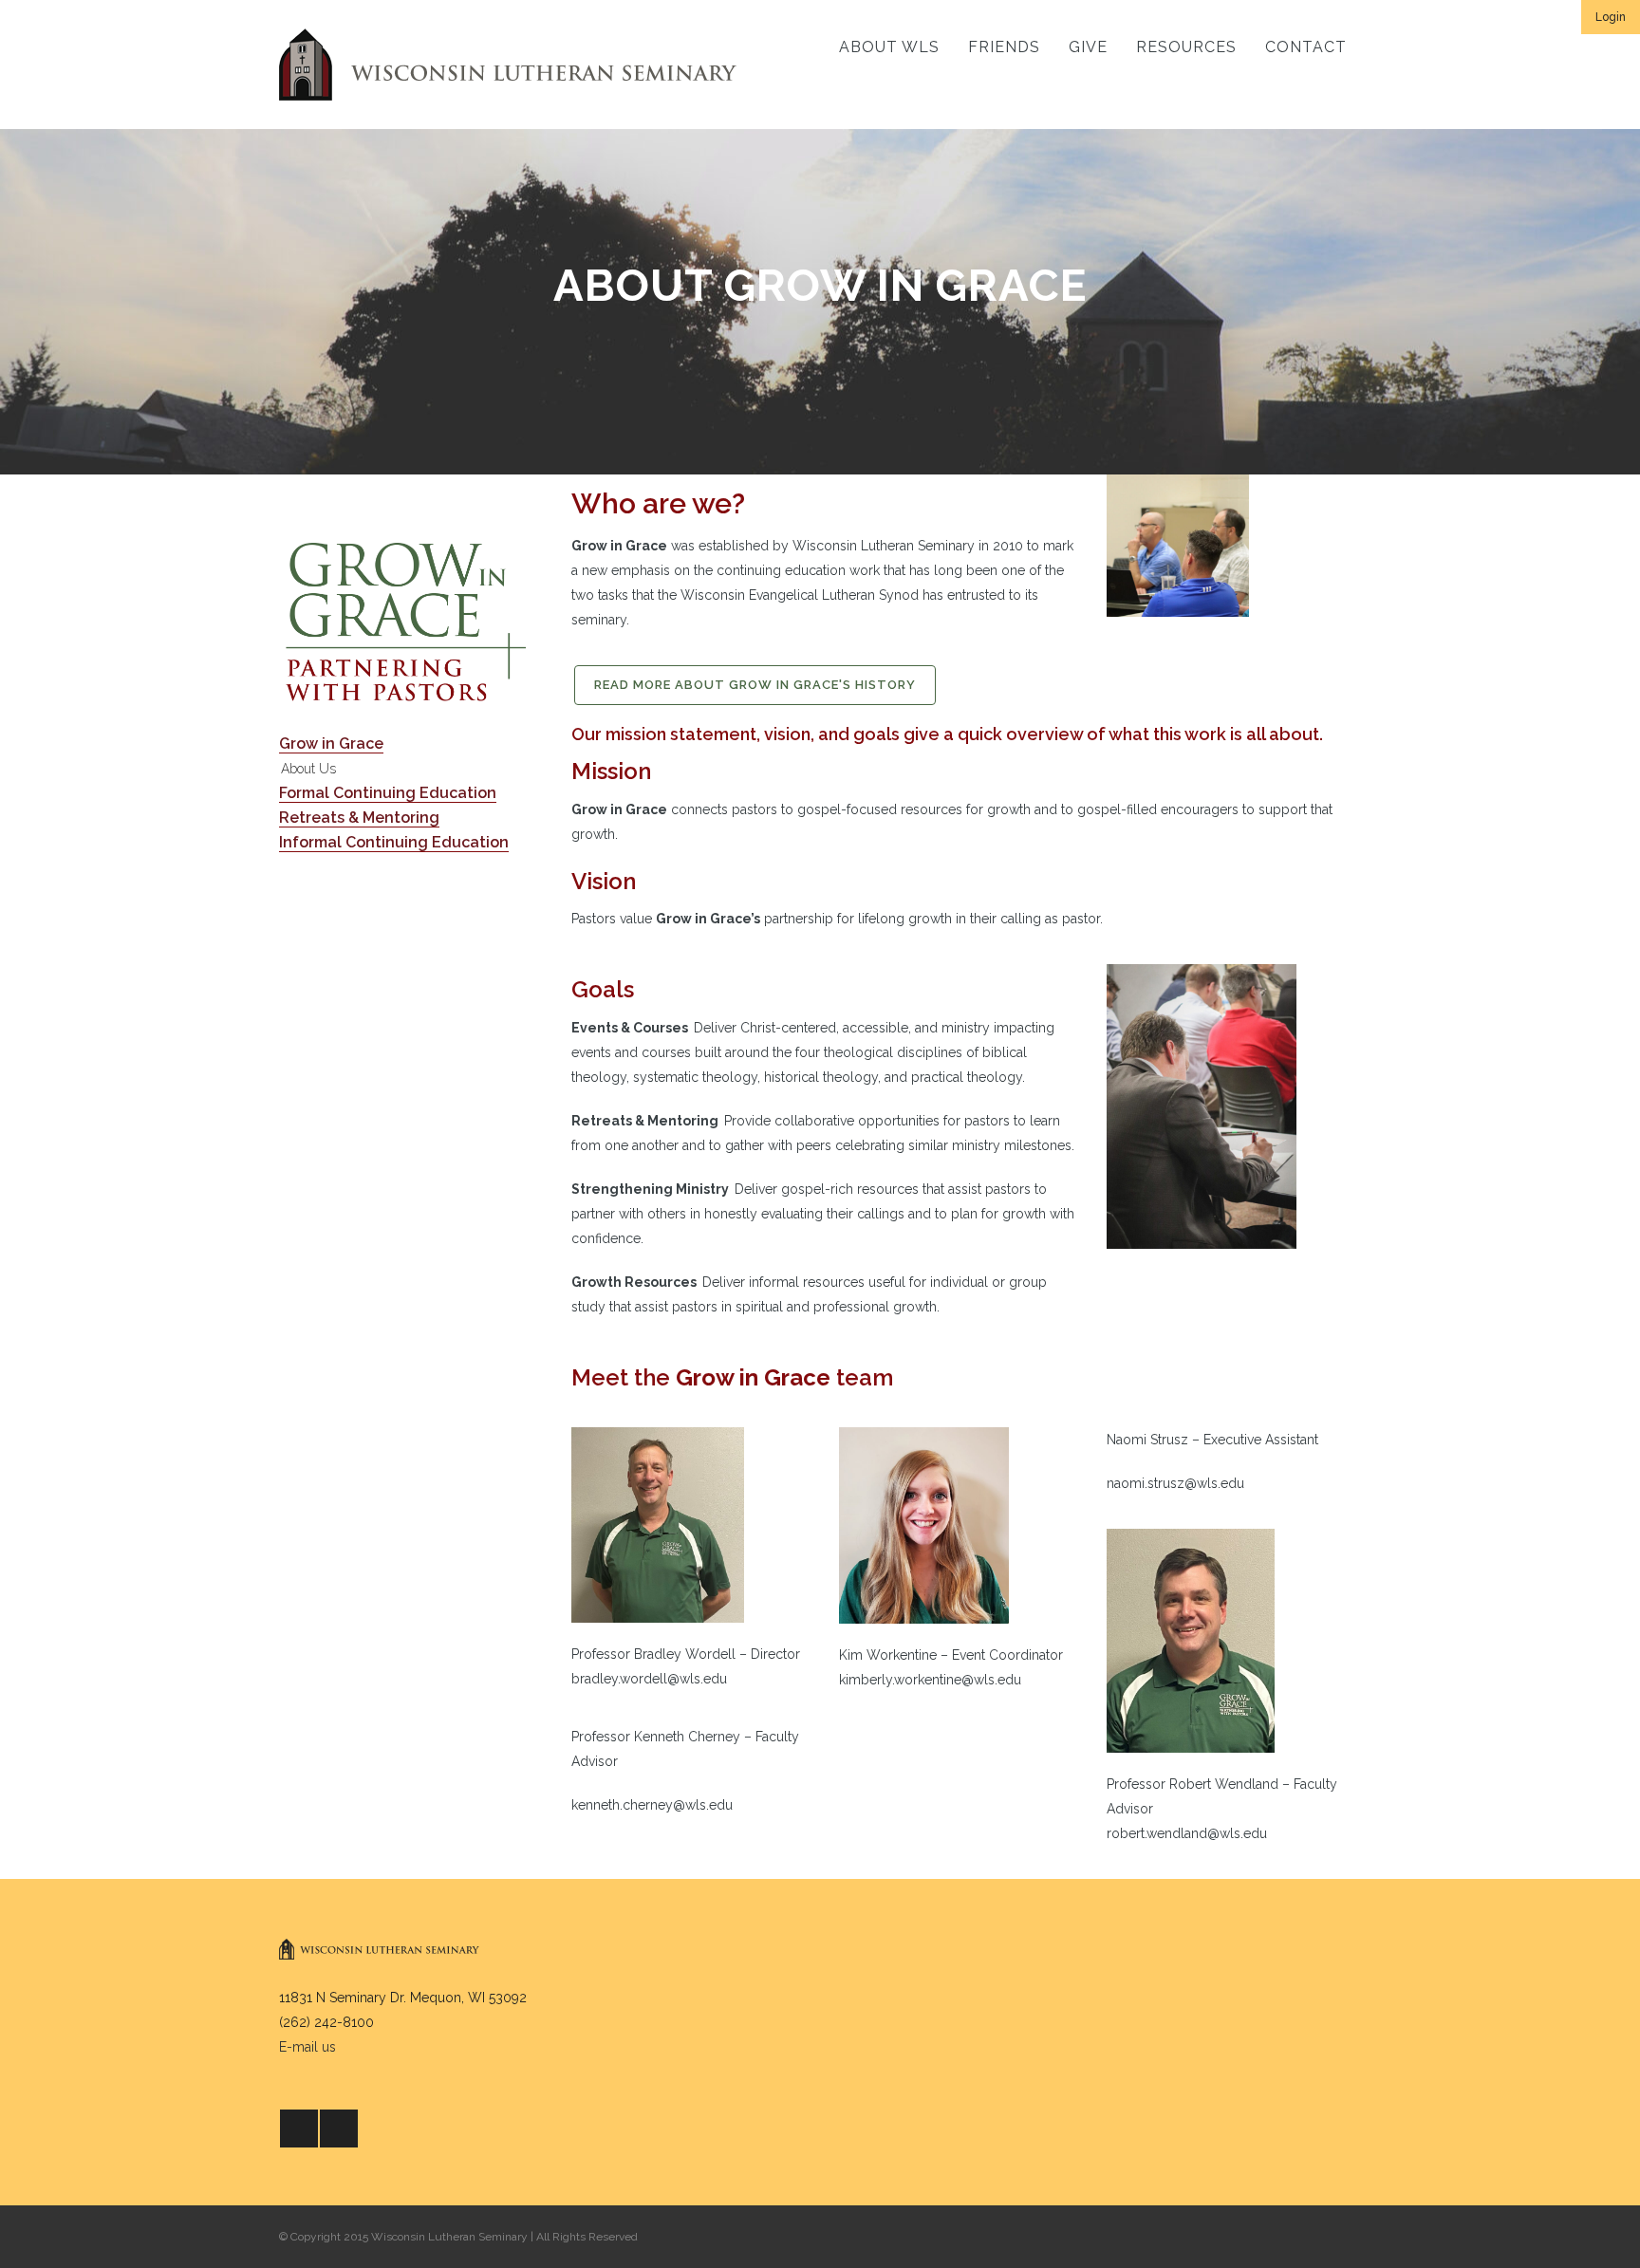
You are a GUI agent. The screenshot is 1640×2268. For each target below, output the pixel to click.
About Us (308, 769)
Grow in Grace (331, 744)
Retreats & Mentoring (359, 818)
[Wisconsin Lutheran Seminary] (508, 65)
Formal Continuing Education (388, 793)
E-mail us (307, 2047)
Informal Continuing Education (394, 842)
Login (1611, 17)
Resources (1186, 47)
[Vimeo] (339, 2129)
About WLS (889, 47)
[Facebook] (299, 2129)
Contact (1306, 47)
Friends (1004, 47)
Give (1088, 47)
